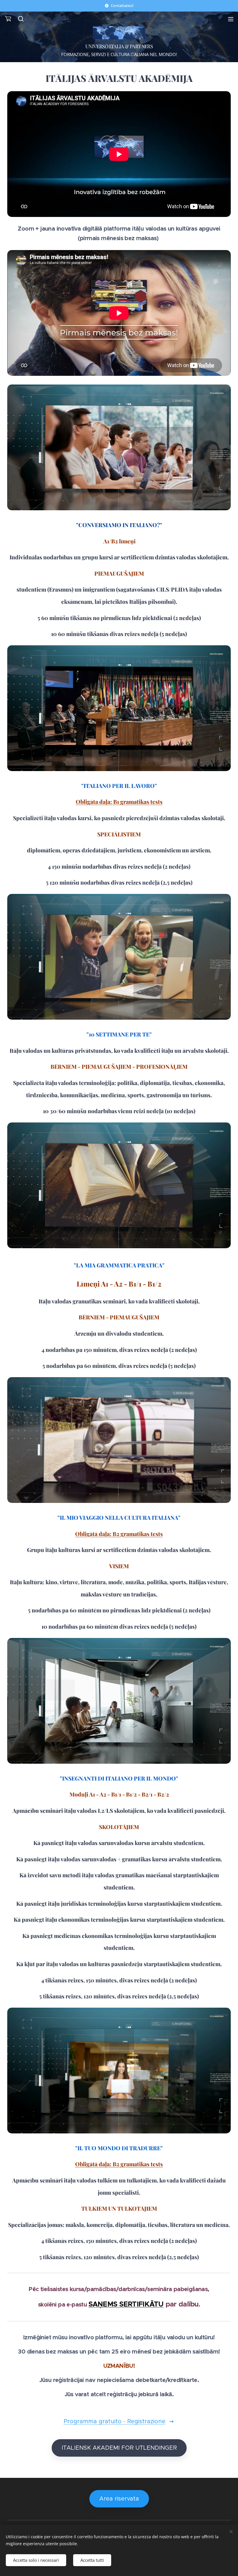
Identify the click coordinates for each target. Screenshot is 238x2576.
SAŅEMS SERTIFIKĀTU (126, 2304)
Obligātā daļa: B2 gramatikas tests (119, 1534)
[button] (20, 19)
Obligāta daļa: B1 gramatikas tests (119, 802)
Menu (231, 19)
